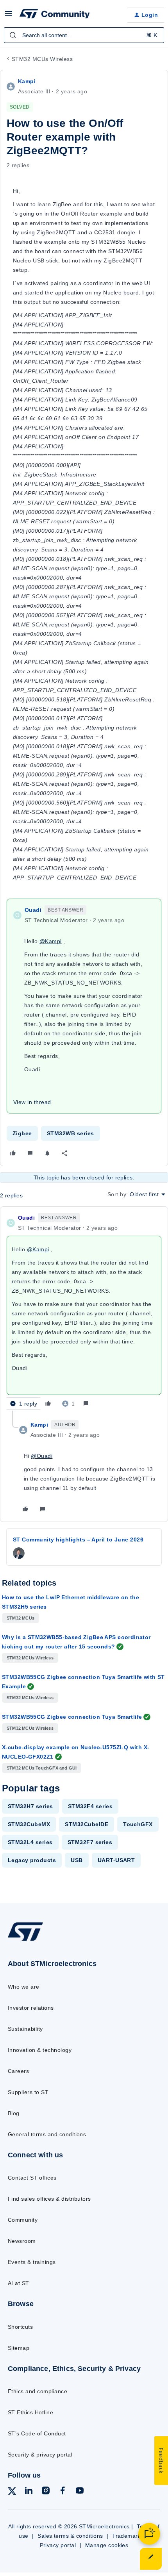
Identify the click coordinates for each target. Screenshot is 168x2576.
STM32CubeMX (29, 1824)
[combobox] (84, 35)
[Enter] (13, 35)
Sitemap (19, 2348)
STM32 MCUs (21, 1618)
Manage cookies (107, 2545)
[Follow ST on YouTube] (80, 2492)
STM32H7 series (30, 1806)
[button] (9, 16)
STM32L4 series (30, 1842)
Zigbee (22, 1133)
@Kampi (51, 941)
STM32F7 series (90, 1842)
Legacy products (32, 1860)
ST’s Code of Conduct (37, 2433)
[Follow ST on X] (12, 2493)
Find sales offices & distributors (49, 2199)
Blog (14, 2113)
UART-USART (116, 1860)
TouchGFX (138, 1824)
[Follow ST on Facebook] (63, 2492)
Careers (18, 2071)
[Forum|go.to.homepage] (55, 15)
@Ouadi (42, 1456)
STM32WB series (71, 1133)
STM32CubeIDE (87, 1824)
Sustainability (25, 2029)
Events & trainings (32, 2262)
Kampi (27, 81)
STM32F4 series (90, 1806)
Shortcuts (20, 2327)
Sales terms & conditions (70, 2536)
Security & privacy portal (40, 2455)
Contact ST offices (32, 2178)
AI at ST (19, 2283)
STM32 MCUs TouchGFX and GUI (42, 1768)
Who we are (24, 1987)
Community (23, 2220)
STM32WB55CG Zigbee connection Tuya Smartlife (72, 1717)
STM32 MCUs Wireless (42, 59)
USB (77, 1860)
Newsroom (22, 2241)
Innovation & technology (40, 2050)
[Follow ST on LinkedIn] (29, 2492)
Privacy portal (58, 2545)
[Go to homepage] (25, 1941)
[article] (84, 1312)
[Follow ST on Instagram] (46, 2492)
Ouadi (33, 910)
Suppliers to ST (28, 2092)
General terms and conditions (47, 2134)
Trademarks (128, 2536)
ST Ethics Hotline (30, 2412)
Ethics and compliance (38, 2391)
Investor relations (31, 2008)
